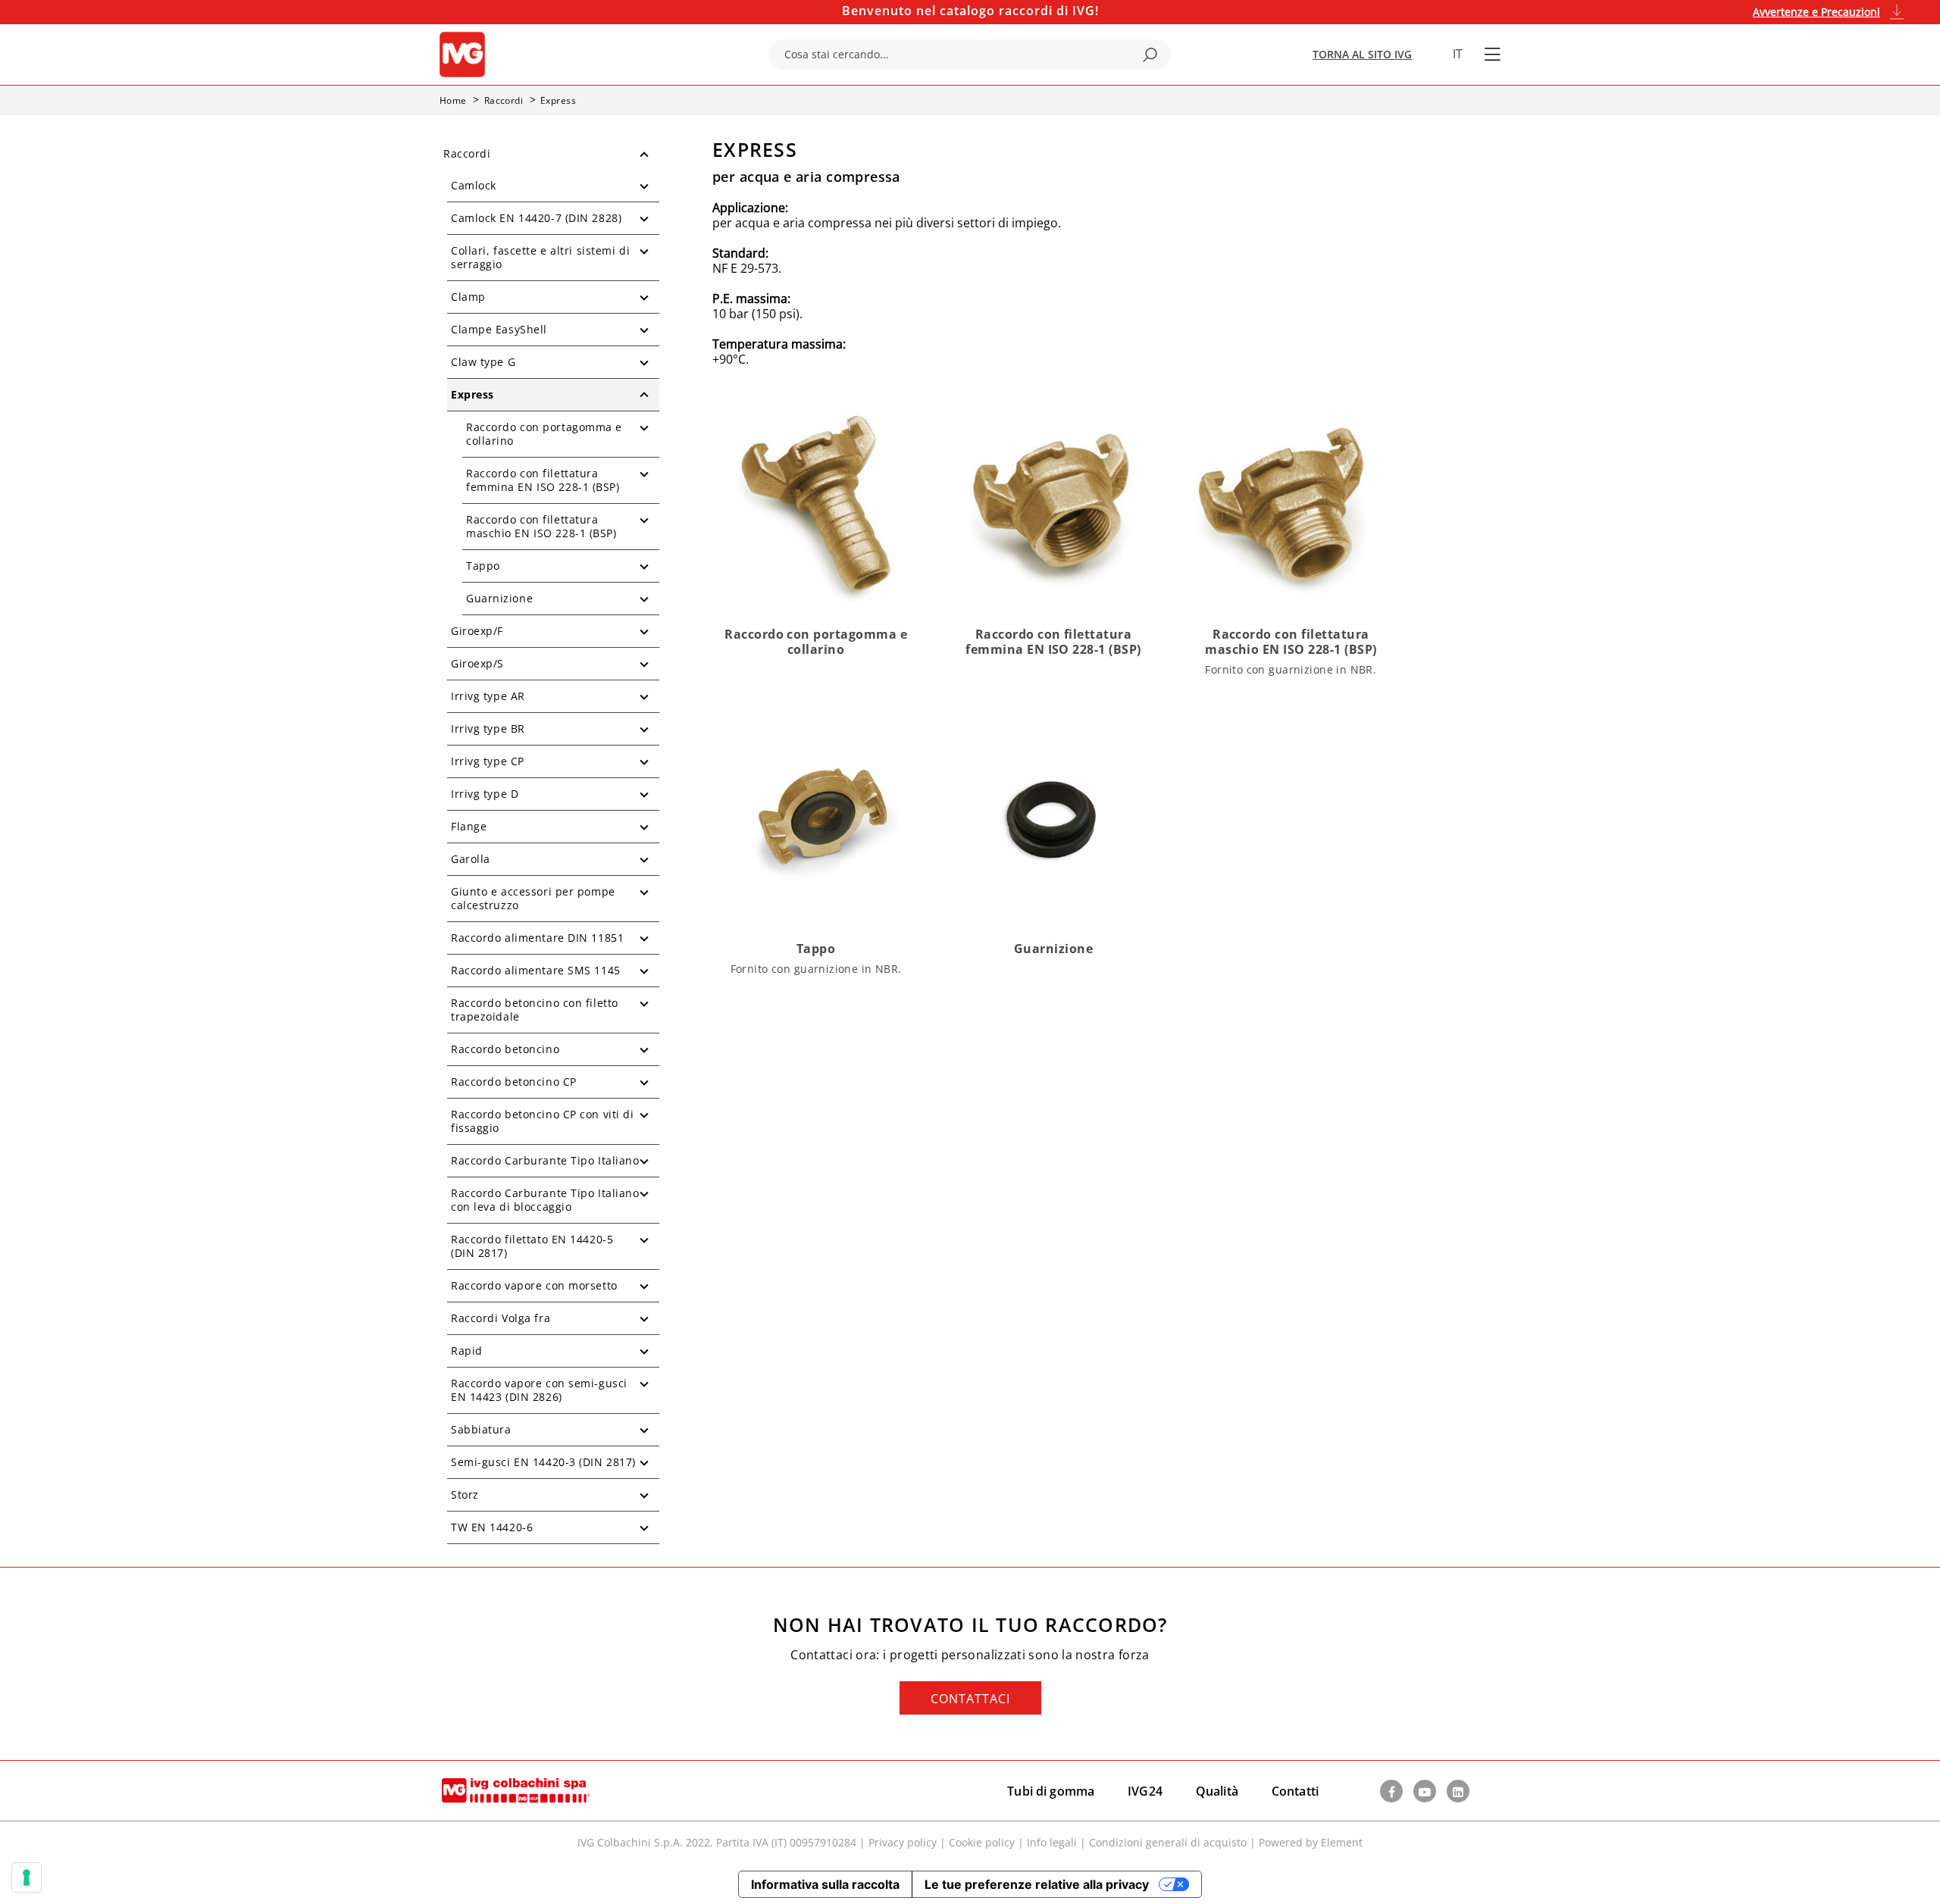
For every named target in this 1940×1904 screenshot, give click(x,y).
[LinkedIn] (1458, 1791)
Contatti (1295, 1791)
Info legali (1052, 1842)
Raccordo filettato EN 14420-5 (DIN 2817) (532, 1246)
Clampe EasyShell (499, 329)
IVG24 (1145, 1791)
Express (472, 394)
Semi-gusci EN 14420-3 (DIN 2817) (543, 1462)
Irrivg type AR (488, 696)
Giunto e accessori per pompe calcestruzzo (533, 898)
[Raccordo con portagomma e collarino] (816, 506)
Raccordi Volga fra (501, 1318)
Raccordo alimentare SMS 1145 (536, 970)
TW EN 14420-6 (492, 1527)
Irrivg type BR (488, 728)
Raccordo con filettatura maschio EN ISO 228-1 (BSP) (541, 526)
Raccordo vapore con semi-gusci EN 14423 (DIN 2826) (539, 1390)
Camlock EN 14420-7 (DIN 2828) (536, 218)
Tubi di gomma (1051, 1791)
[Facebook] (1391, 1791)
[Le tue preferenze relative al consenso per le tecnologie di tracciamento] (27, 1877)
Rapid (467, 1351)
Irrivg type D (485, 794)
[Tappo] (816, 822)
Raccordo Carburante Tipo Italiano (545, 1160)
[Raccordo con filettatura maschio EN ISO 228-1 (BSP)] (1291, 506)
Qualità (1217, 1791)
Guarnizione (499, 598)
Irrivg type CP (488, 761)
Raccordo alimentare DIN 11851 (537, 938)
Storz (465, 1494)
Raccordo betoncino (505, 1049)
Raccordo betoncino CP (514, 1082)
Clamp (468, 297)
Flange (469, 826)
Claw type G (483, 362)
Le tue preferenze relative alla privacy (1037, 1884)
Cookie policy (982, 1842)
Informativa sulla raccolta (825, 1884)
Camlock (474, 185)
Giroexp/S (477, 663)
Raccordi (467, 153)
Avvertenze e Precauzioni (1816, 12)
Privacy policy (903, 1842)
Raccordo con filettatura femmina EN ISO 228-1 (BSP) (543, 480)
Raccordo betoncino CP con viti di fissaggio (542, 1121)
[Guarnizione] (1053, 822)
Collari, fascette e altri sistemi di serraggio (540, 257)
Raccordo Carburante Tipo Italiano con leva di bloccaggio (545, 1200)
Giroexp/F (477, 631)
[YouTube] (1425, 1791)
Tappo (483, 566)
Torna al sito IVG (1362, 54)
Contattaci (970, 1699)
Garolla (471, 859)
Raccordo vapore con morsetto (534, 1285)
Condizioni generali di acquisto (1168, 1842)
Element (1342, 1842)
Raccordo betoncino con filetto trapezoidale (535, 1010)
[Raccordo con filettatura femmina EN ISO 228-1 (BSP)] (1053, 506)
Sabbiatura (481, 1429)
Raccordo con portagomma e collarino (544, 434)
